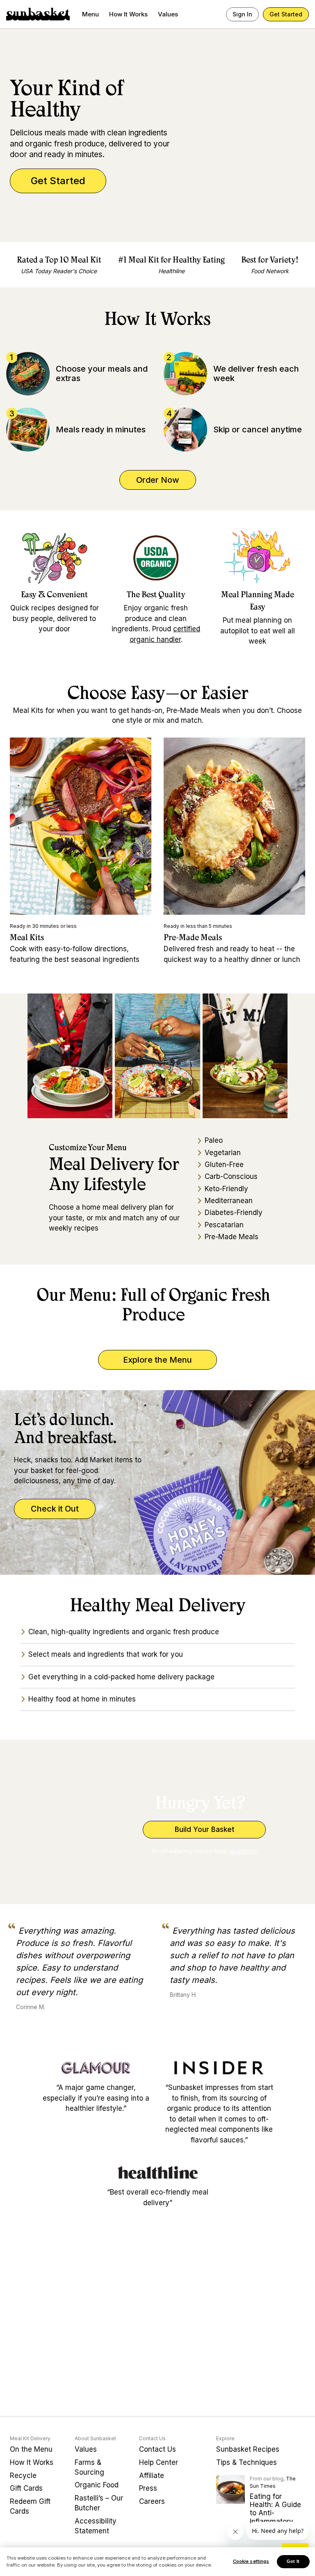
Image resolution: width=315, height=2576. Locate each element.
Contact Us (157, 2449)
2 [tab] (157, 1405)
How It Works (128, 14)
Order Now (158, 480)
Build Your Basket (204, 1829)
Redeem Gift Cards (30, 2506)
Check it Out (55, 1509)
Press (148, 2488)
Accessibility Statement (96, 2526)
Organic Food (97, 2485)
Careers (152, 2501)
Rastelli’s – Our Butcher (99, 2503)
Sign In (242, 14)
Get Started (286, 14)
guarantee (243, 1851)
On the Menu (31, 2449)
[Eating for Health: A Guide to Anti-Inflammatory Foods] (231, 2489)
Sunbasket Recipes (248, 2449)
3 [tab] (170, 1405)
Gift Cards (26, 2488)
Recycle (23, 2476)
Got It (293, 2561)
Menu (90, 14)
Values (168, 14)
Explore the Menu (157, 1360)
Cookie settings (251, 2561)
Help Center (159, 2462)
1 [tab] (145, 1405)
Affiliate (152, 2476)
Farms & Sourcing (89, 2467)
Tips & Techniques (247, 2462)
